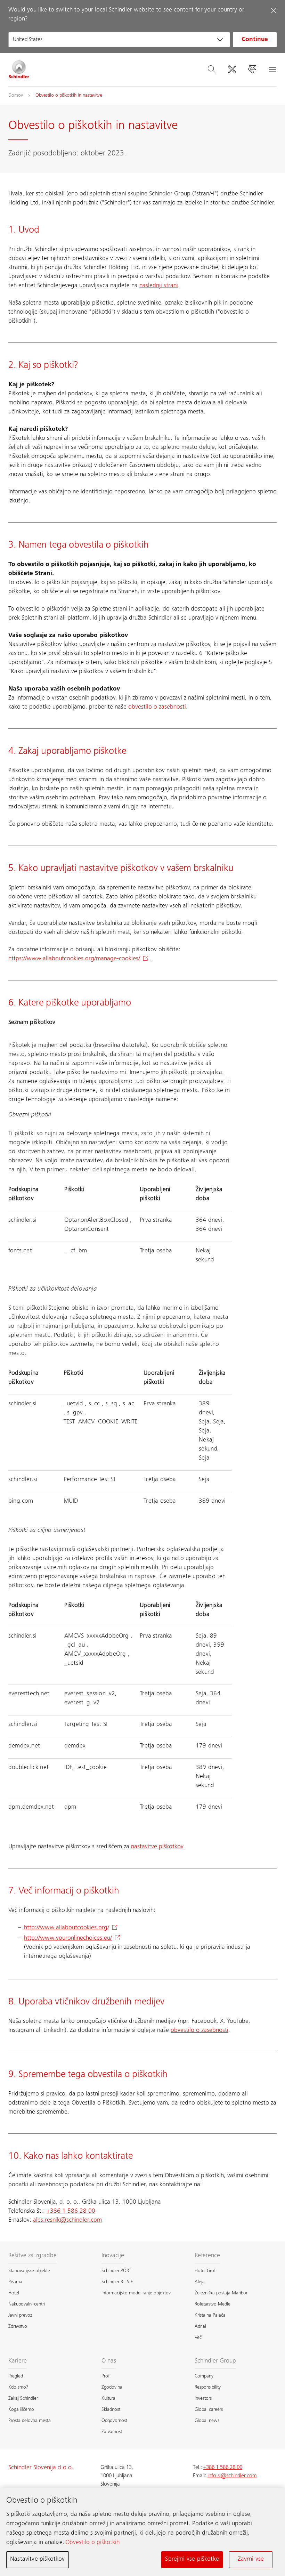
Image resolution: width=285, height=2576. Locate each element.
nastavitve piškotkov (157, 1847)
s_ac (129, 1404)
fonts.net (20, 1251)
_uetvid (74, 1404)
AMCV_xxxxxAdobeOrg (96, 1654)
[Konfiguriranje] (232, 70)
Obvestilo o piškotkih (92, 2543)
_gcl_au (76, 1645)
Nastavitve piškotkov (38, 2559)
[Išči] (212, 70)
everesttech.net (29, 1694)
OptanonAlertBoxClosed (97, 1220)
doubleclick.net (28, 1768)
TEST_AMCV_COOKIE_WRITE (100, 1422)
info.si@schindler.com (232, 2476)
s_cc (95, 1404)
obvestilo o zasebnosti (157, 707)
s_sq (112, 1404)
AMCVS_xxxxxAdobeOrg (97, 1636)
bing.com (21, 1501)
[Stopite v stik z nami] (252, 70)
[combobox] (119, 40)
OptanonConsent (87, 1229)
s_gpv (76, 1413)
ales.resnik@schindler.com (67, 2220)
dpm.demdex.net (31, 1807)
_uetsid (74, 1663)
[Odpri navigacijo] (272, 70)
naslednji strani (159, 286)
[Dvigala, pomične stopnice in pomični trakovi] (19, 70)
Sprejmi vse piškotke (192, 2559)
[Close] (274, 10)
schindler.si (23, 1480)
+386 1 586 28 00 (71, 2211)
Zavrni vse (251, 2559)
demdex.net (24, 1746)
